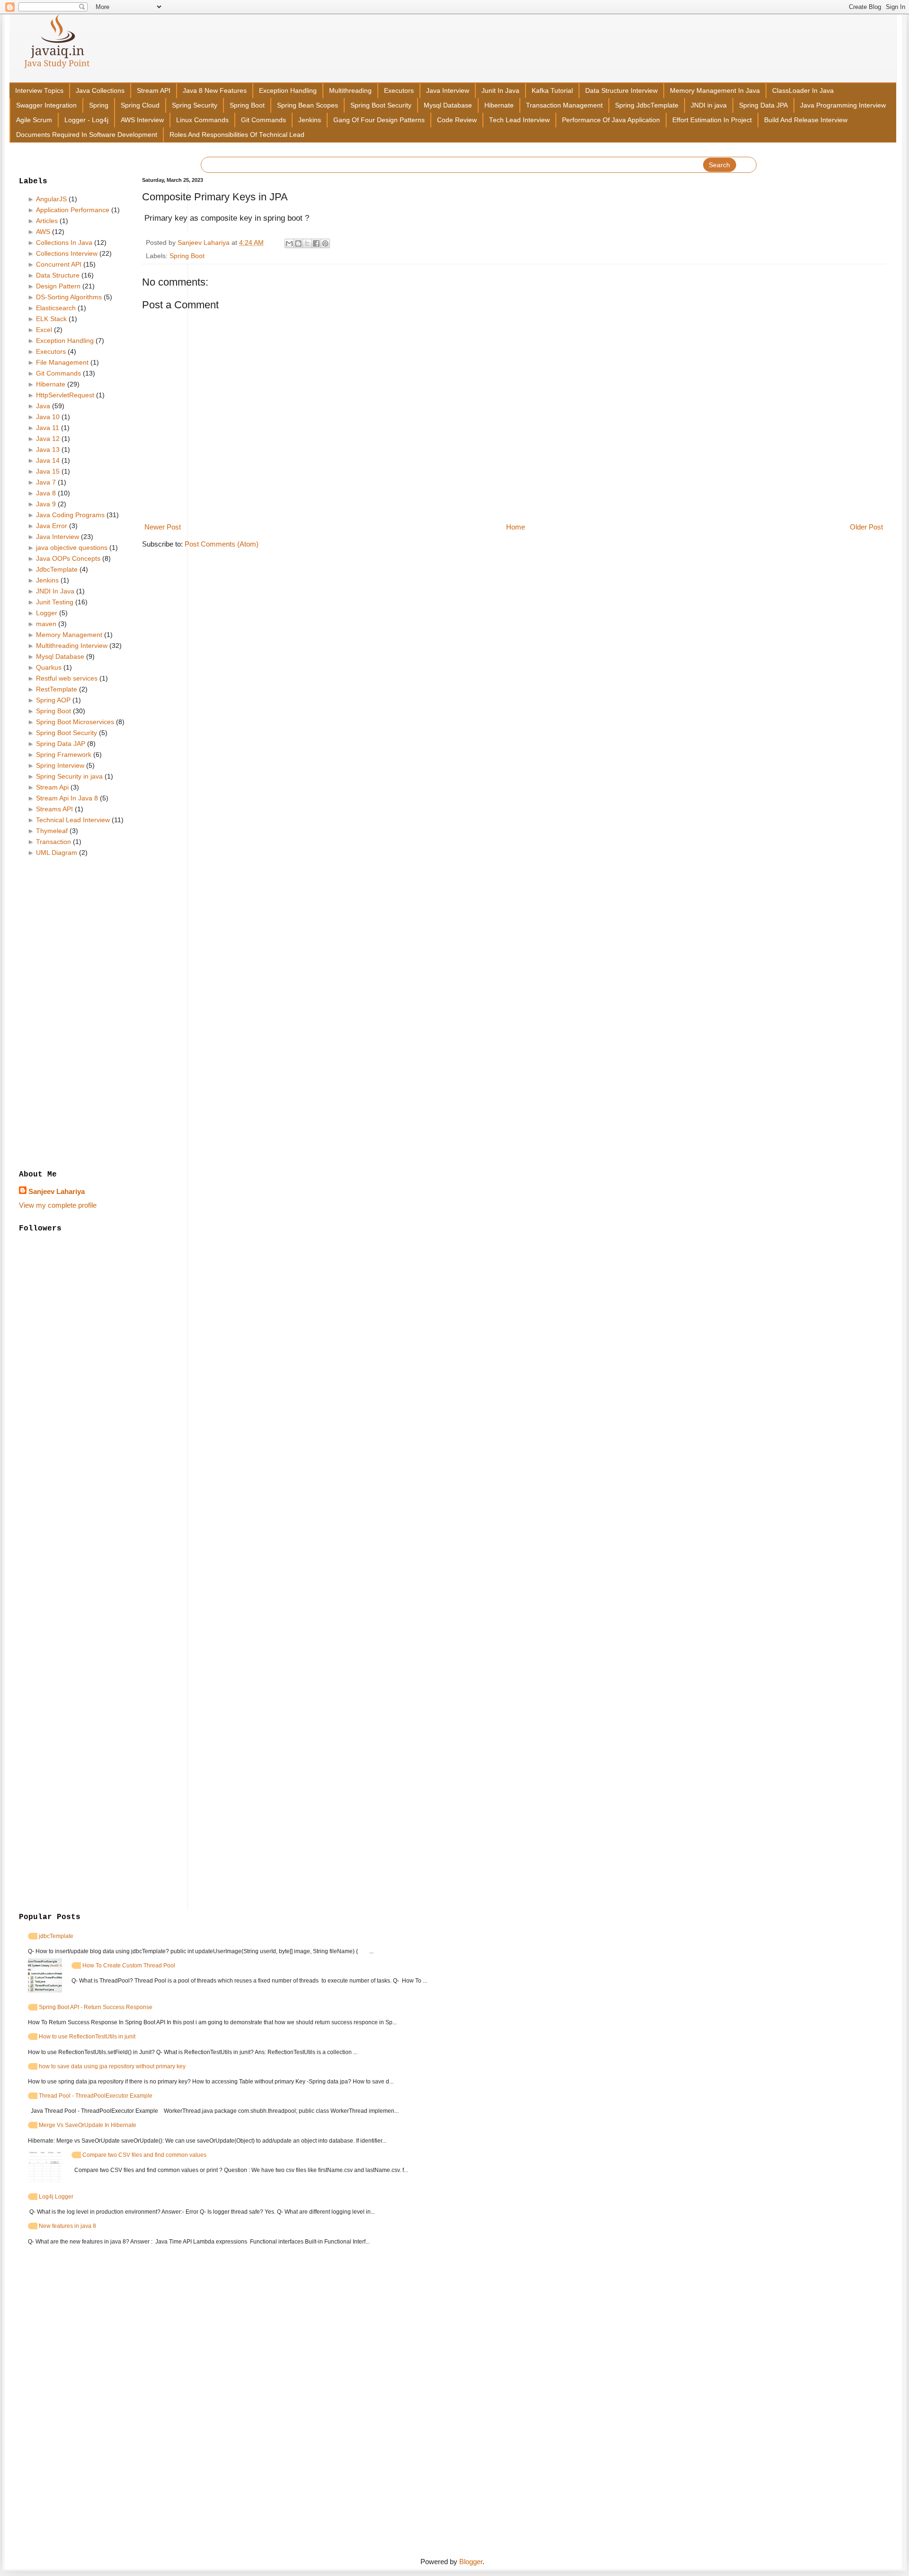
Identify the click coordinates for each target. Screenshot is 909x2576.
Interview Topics (39, 91)
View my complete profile (58, 1205)
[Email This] (289, 243)
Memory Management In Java (715, 91)
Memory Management (69, 635)
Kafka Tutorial (552, 91)
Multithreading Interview (72, 646)
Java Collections (100, 91)
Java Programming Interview (843, 105)
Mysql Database (448, 105)
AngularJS (51, 199)
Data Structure (58, 275)
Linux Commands (202, 120)
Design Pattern (58, 286)
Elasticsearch (56, 308)
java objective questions (72, 548)
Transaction (53, 842)
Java (43, 406)
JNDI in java (709, 105)
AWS (43, 232)
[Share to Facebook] (316, 243)
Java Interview (448, 91)
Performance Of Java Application (611, 120)
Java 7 (46, 482)
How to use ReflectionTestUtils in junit (87, 2037)
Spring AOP (53, 700)
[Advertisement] (73, 1014)
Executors (399, 91)
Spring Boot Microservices (75, 722)
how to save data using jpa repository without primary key (112, 2066)
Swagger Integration (46, 105)
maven (46, 624)
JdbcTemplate (57, 569)
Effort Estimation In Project (712, 120)
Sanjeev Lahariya (57, 1191)
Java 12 (48, 439)
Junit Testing (55, 602)
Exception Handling (288, 91)
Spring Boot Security (381, 105)
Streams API (54, 809)
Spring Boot (247, 105)
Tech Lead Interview (519, 120)
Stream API (154, 91)
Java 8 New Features (215, 91)
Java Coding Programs (70, 515)
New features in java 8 (67, 2226)
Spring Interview (60, 765)
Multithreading (350, 91)
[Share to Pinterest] (325, 243)
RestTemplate (57, 689)
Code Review (457, 120)
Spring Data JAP (61, 744)
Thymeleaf (52, 831)
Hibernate (499, 105)
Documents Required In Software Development (87, 135)
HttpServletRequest (65, 395)
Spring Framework (64, 754)
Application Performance (73, 210)
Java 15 (48, 471)
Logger (47, 613)
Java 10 (48, 417)
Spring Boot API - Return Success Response (96, 2007)
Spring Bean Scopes (307, 105)
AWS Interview (142, 120)
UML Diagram (57, 853)
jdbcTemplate (56, 1936)
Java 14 (48, 460)
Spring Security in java (69, 776)
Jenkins (310, 120)
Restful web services (67, 678)
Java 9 (46, 504)
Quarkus (49, 667)
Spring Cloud (140, 105)
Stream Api (52, 787)
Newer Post (163, 527)
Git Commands (263, 120)
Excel (44, 330)
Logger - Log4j (86, 120)
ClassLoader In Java (803, 91)
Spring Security (195, 105)
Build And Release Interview (806, 120)
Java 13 (48, 449)
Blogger (471, 2562)
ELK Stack (51, 319)
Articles (47, 221)
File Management (62, 362)
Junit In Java (500, 91)
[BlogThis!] (298, 243)
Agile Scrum (34, 120)
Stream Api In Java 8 (67, 798)
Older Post (866, 527)
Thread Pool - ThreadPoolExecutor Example (96, 2096)
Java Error (52, 526)
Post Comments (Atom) (222, 544)
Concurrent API (59, 264)
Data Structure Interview (621, 91)
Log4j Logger (56, 2197)
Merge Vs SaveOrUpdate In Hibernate (88, 2125)
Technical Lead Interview (73, 820)
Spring (99, 105)
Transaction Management (564, 105)
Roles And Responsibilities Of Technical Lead (237, 135)
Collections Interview (67, 253)
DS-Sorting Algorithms (69, 297)
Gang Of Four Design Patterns (379, 120)
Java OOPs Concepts (68, 558)
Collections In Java (64, 242)
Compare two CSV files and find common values (144, 2155)
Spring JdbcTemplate (647, 105)
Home (516, 527)
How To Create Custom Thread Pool (129, 1966)
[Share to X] (307, 243)
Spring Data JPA (763, 105)
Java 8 (46, 493)
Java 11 (48, 428)
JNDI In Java (55, 591)
